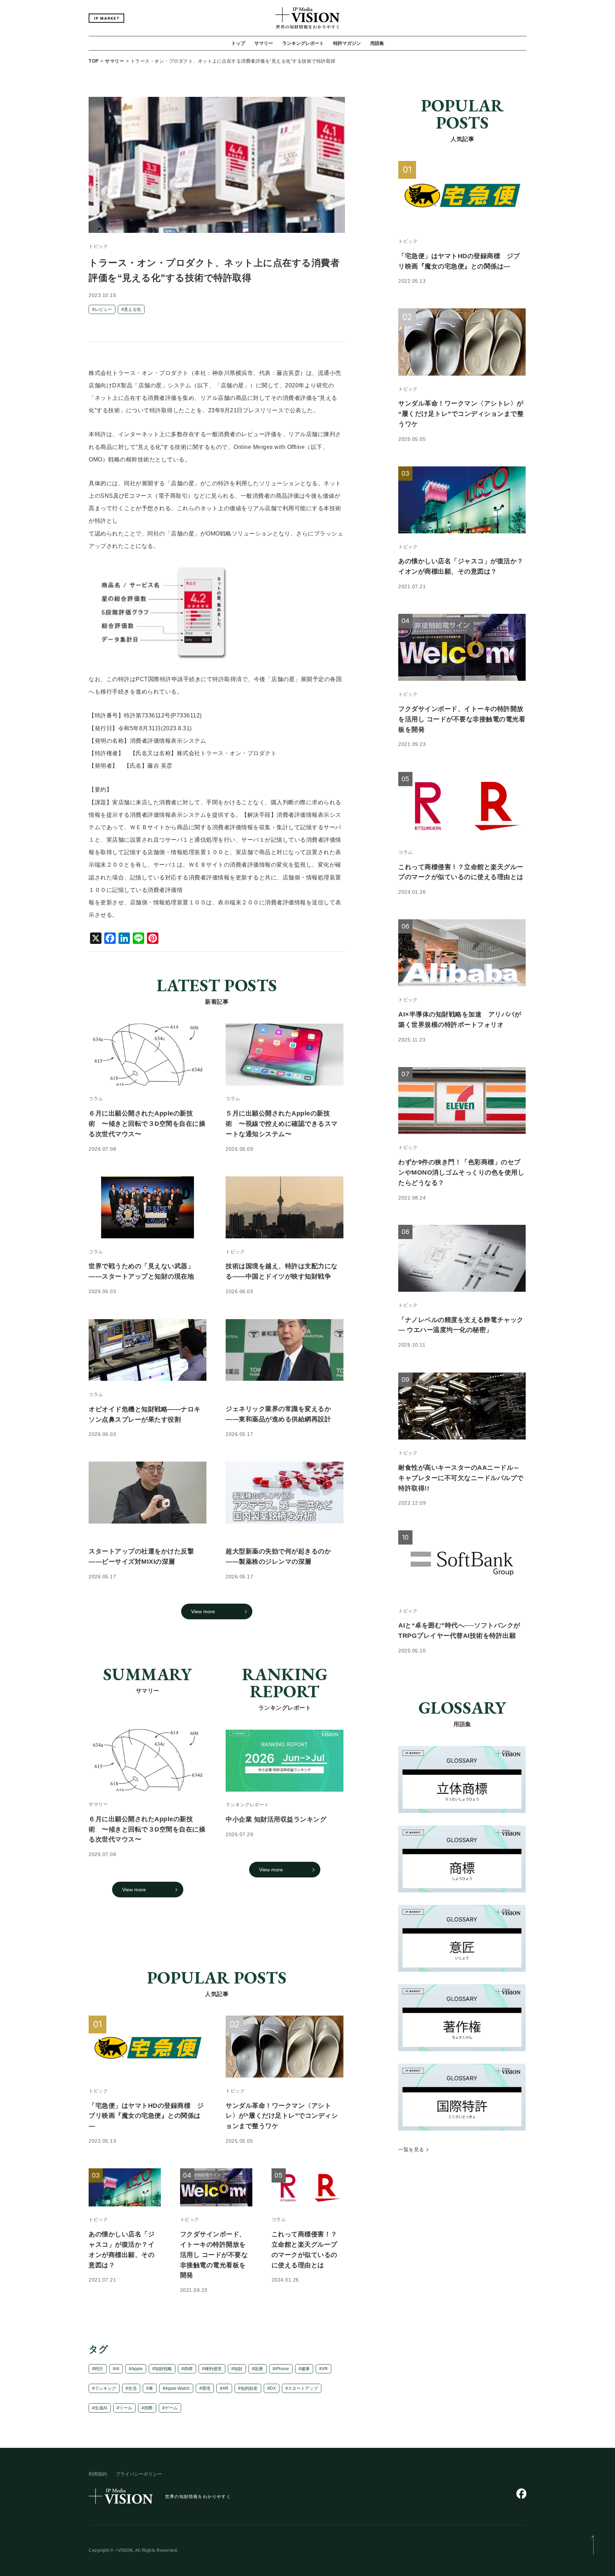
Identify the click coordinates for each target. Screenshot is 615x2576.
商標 (188, 2369)
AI (117, 2369)
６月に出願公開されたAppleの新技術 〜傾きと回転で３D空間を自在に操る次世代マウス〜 (147, 1829)
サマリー (264, 43)
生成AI (101, 2408)
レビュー (103, 309)
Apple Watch (177, 2388)
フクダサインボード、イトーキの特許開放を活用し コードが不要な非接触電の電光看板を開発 (214, 2255)
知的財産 (249, 2388)
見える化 (132, 309)
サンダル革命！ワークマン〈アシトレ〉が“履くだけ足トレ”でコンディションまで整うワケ (282, 2116)
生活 (132, 2388)
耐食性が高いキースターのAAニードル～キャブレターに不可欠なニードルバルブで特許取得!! (461, 1478)
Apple (137, 2369)
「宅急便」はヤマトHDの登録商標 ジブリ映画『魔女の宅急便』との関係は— (146, 2116)
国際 (148, 2408)
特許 (99, 2369)
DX (273, 2388)
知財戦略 (163, 2369)
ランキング (105, 2388)
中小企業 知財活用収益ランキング (276, 1820)
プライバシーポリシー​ (139, 2474)
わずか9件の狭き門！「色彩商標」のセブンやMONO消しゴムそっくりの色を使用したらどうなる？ (461, 1172)
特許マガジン (347, 43)
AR (225, 2388)
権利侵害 (213, 2369)
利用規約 (98, 2474)
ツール (126, 2408)
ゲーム (171, 2408)
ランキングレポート (303, 43)
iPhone (282, 2369)
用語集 (377, 43)
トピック (98, 247)
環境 (206, 2388)
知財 (238, 2369)
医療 (259, 2369)
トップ (238, 43)
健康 (305, 2369)
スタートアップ (303, 2388)
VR (325, 2369)
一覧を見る (411, 2149)
